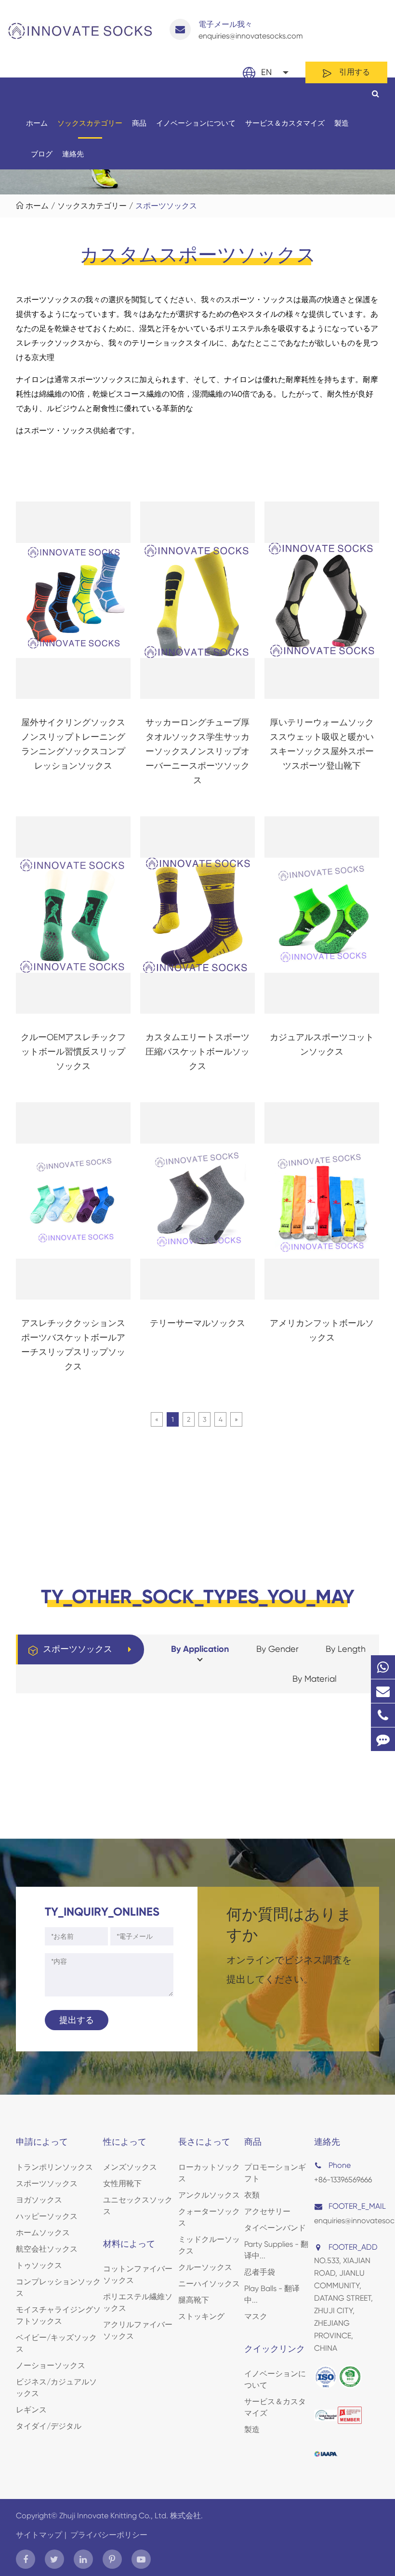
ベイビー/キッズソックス (56, 2343)
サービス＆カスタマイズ (285, 123)
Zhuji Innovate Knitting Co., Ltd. (115, 2516)
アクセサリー (267, 2211)
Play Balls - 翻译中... (272, 2294)
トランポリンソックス (54, 2167)
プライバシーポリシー (109, 2535)
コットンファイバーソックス (138, 2274)
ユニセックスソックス (138, 2206)
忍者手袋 (260, 2272)
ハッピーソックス (47, 2216)
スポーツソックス (166, 206)
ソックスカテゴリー (90, 123)
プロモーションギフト (275, 2173)
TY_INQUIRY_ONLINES (102, 1912)
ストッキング (201, 2316)
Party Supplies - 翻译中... (276, 2250)
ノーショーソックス (51, 2365)
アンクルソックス (209, 2195)
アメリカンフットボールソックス (322, 1330)
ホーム (37, 123)
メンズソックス (130, 2167)
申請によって (42, 2142)
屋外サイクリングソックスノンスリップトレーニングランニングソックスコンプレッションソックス (73, 744)
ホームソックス (43, 2233)
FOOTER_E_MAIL (353, 2206)
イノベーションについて (196, 123)
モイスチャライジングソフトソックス (58, 2315)
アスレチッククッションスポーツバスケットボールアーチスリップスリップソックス (73, 1345)
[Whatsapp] (383, 1667)
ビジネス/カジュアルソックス (56, 2388)
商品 (139, 123)
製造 (342, 123)
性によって (125, 2142)
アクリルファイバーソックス (138, 2330)
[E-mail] (383, 1691)
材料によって (129, 2244)
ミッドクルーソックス (209, 2245)
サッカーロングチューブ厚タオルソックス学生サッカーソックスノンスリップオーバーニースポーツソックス (197, 751)
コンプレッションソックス (58, 2287)
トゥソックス (39, 2265)
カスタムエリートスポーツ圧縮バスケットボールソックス (197, 1051)
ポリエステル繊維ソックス (138, 2302)
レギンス (31, 2410)
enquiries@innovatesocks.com (251, 30)
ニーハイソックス (209, 2284)
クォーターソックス (209, 2217)
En (266, 72)
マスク (256, 2316)
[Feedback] (383, 1739)
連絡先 (73, 154)
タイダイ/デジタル (49, 2426)
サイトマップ (39, 2535)
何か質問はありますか (289, 1924)
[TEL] (383, 1715)
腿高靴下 (194, 2300)
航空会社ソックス (47, 2249)
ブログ (42, 154)
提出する (77, 2020)
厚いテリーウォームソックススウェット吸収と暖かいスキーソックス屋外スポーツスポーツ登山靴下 (322, 744)
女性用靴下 (122, 2183)
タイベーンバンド (275, 2228)
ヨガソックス (39, 2200)
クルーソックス (205, 2267)
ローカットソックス (209, 2173)
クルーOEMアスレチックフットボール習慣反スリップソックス (73, 1051)
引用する (354, 72)
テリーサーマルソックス (197, 1323)
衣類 (252, 2195)
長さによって (204, 2142)
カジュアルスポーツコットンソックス (322, 1044)
